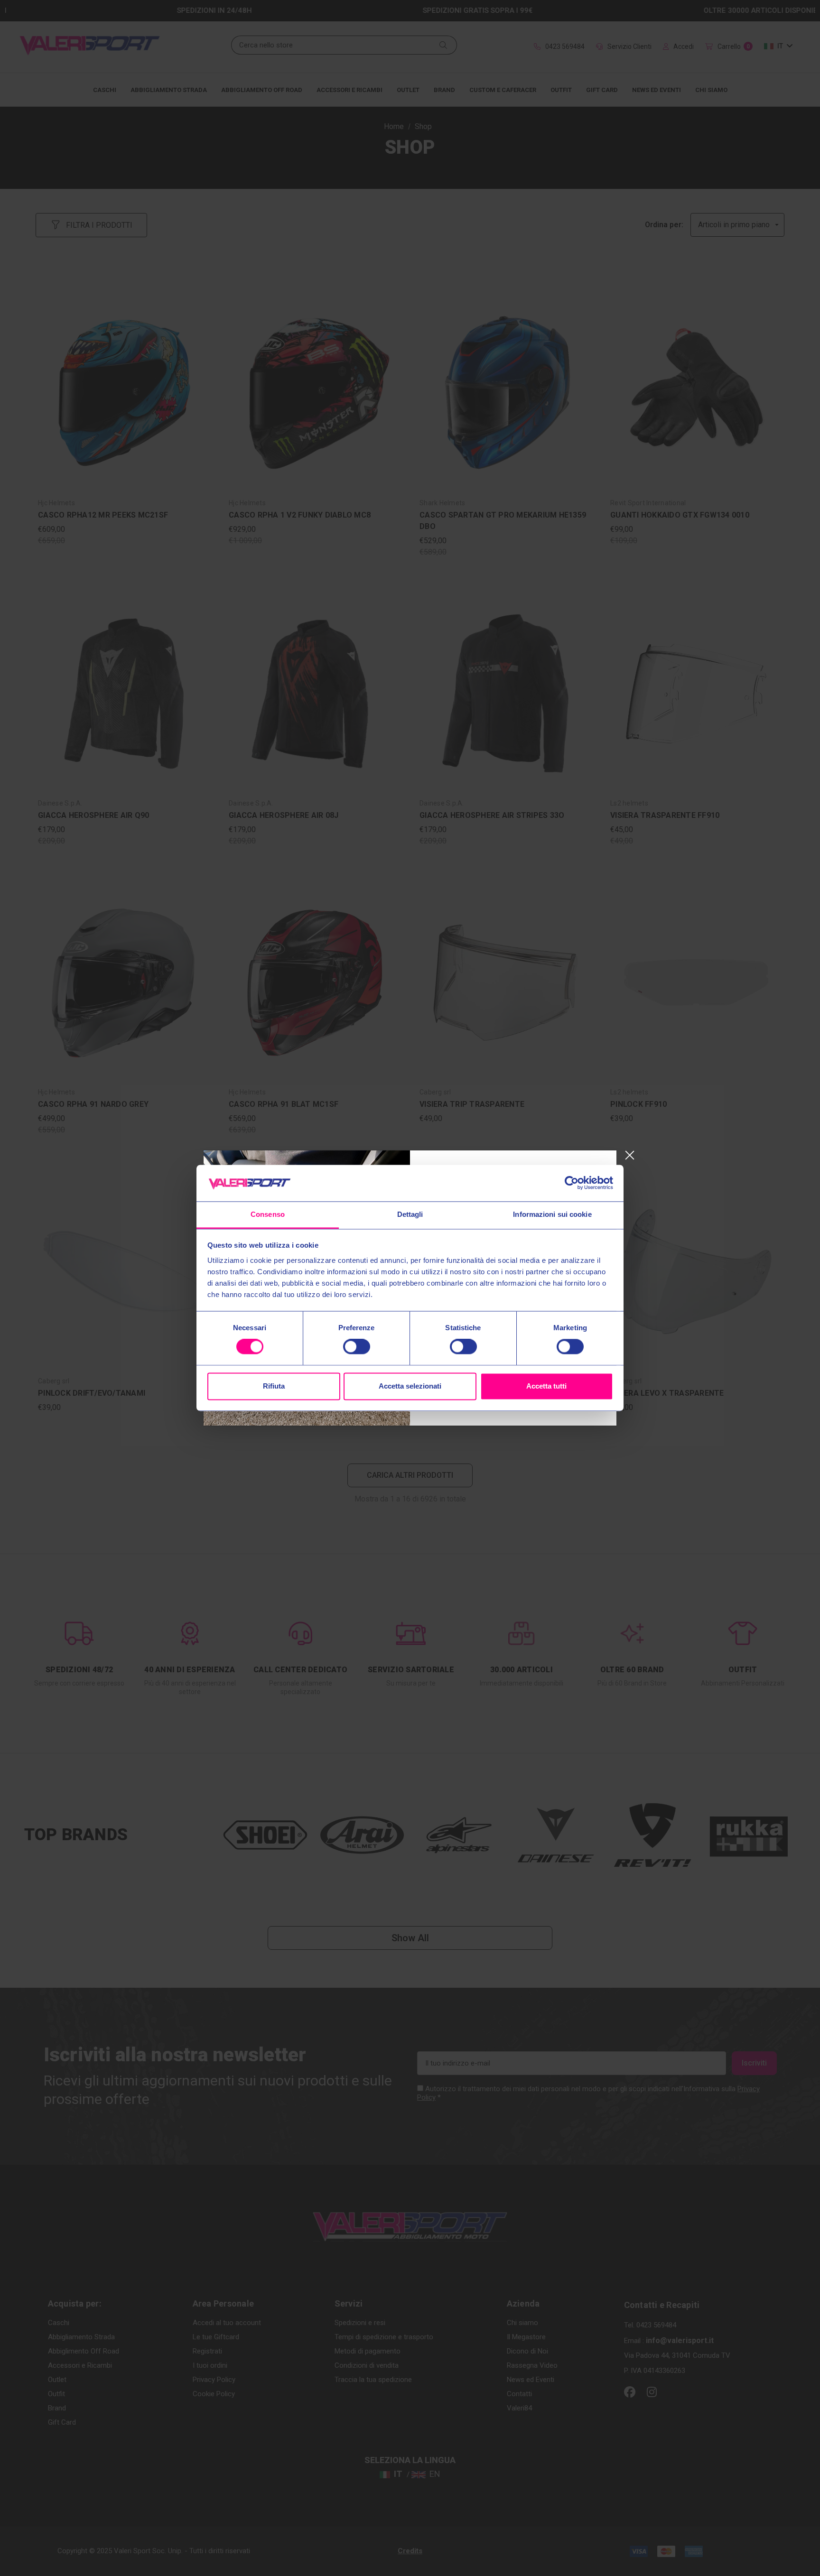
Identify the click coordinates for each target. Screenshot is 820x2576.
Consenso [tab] (268, 1214)
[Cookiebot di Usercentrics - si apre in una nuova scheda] (572, 1183)
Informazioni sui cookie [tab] (552, 1214)
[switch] (357, 1347)
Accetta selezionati (410, 1386)
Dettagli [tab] (410, 1214)
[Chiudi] (629, 1155)
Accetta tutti (546, 1386)
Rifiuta (274, 1386)
